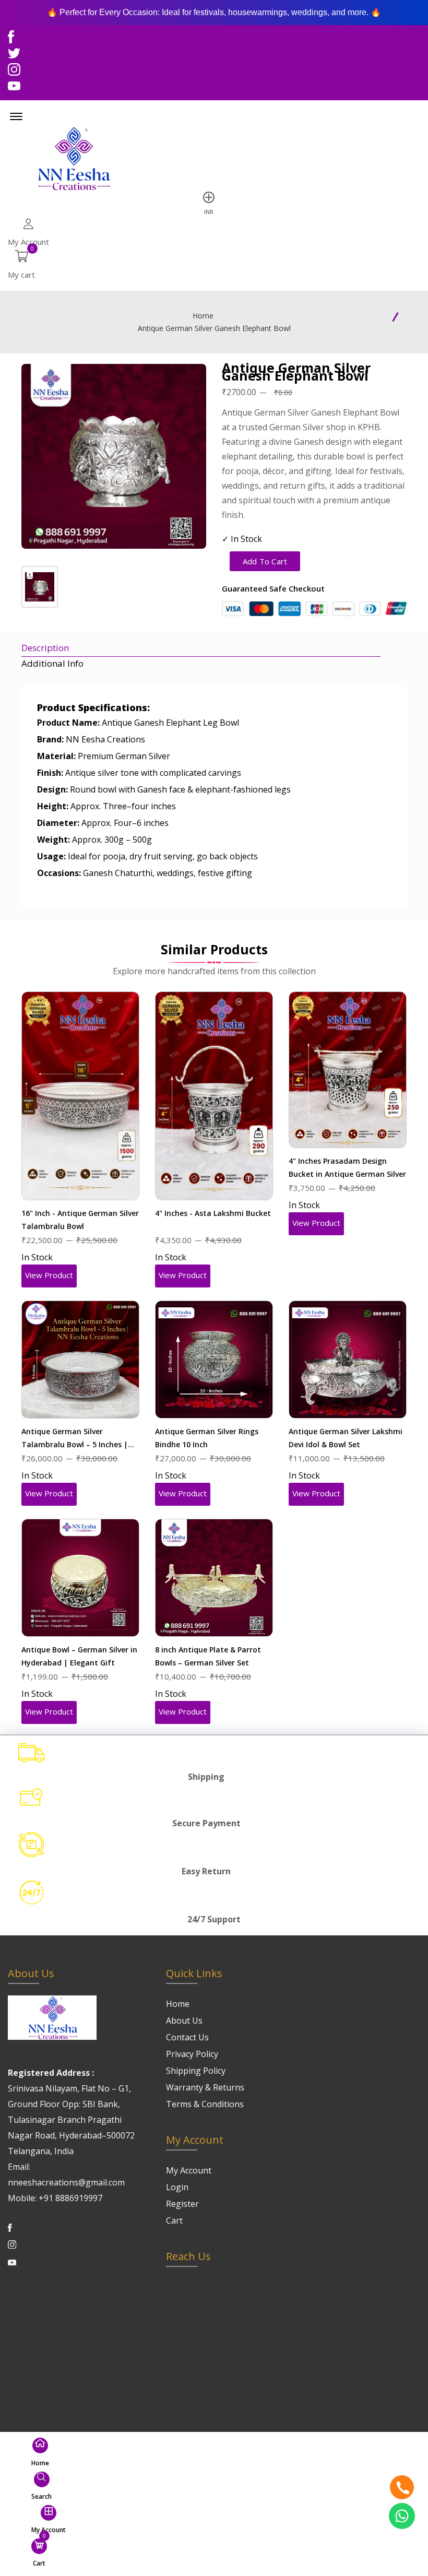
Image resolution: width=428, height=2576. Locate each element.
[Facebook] (11, 39)
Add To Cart (265, 561)
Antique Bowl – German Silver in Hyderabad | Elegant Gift (79, 1656)
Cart (174, 2220)
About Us (184, 2020)
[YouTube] (14, 88)
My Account (189, 2170)
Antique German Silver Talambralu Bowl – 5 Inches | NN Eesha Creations (75, 1439)
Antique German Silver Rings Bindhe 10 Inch (207, 1438)
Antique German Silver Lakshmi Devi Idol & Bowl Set (346, 1438)
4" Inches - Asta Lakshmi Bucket (213, 1213)
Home (203, 316)
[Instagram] (14, 72)
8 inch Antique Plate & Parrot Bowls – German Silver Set (208, 1656)
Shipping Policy (196, 2071)
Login (177, 2187)
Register (182, 2204)
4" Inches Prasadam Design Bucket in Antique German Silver (347, 1167)
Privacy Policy (192, 2054)
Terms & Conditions (205, 2104)
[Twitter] (14, 56)
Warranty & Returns (205, 2087)
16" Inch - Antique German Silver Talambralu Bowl (80, 1220)
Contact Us (187, 2037)
